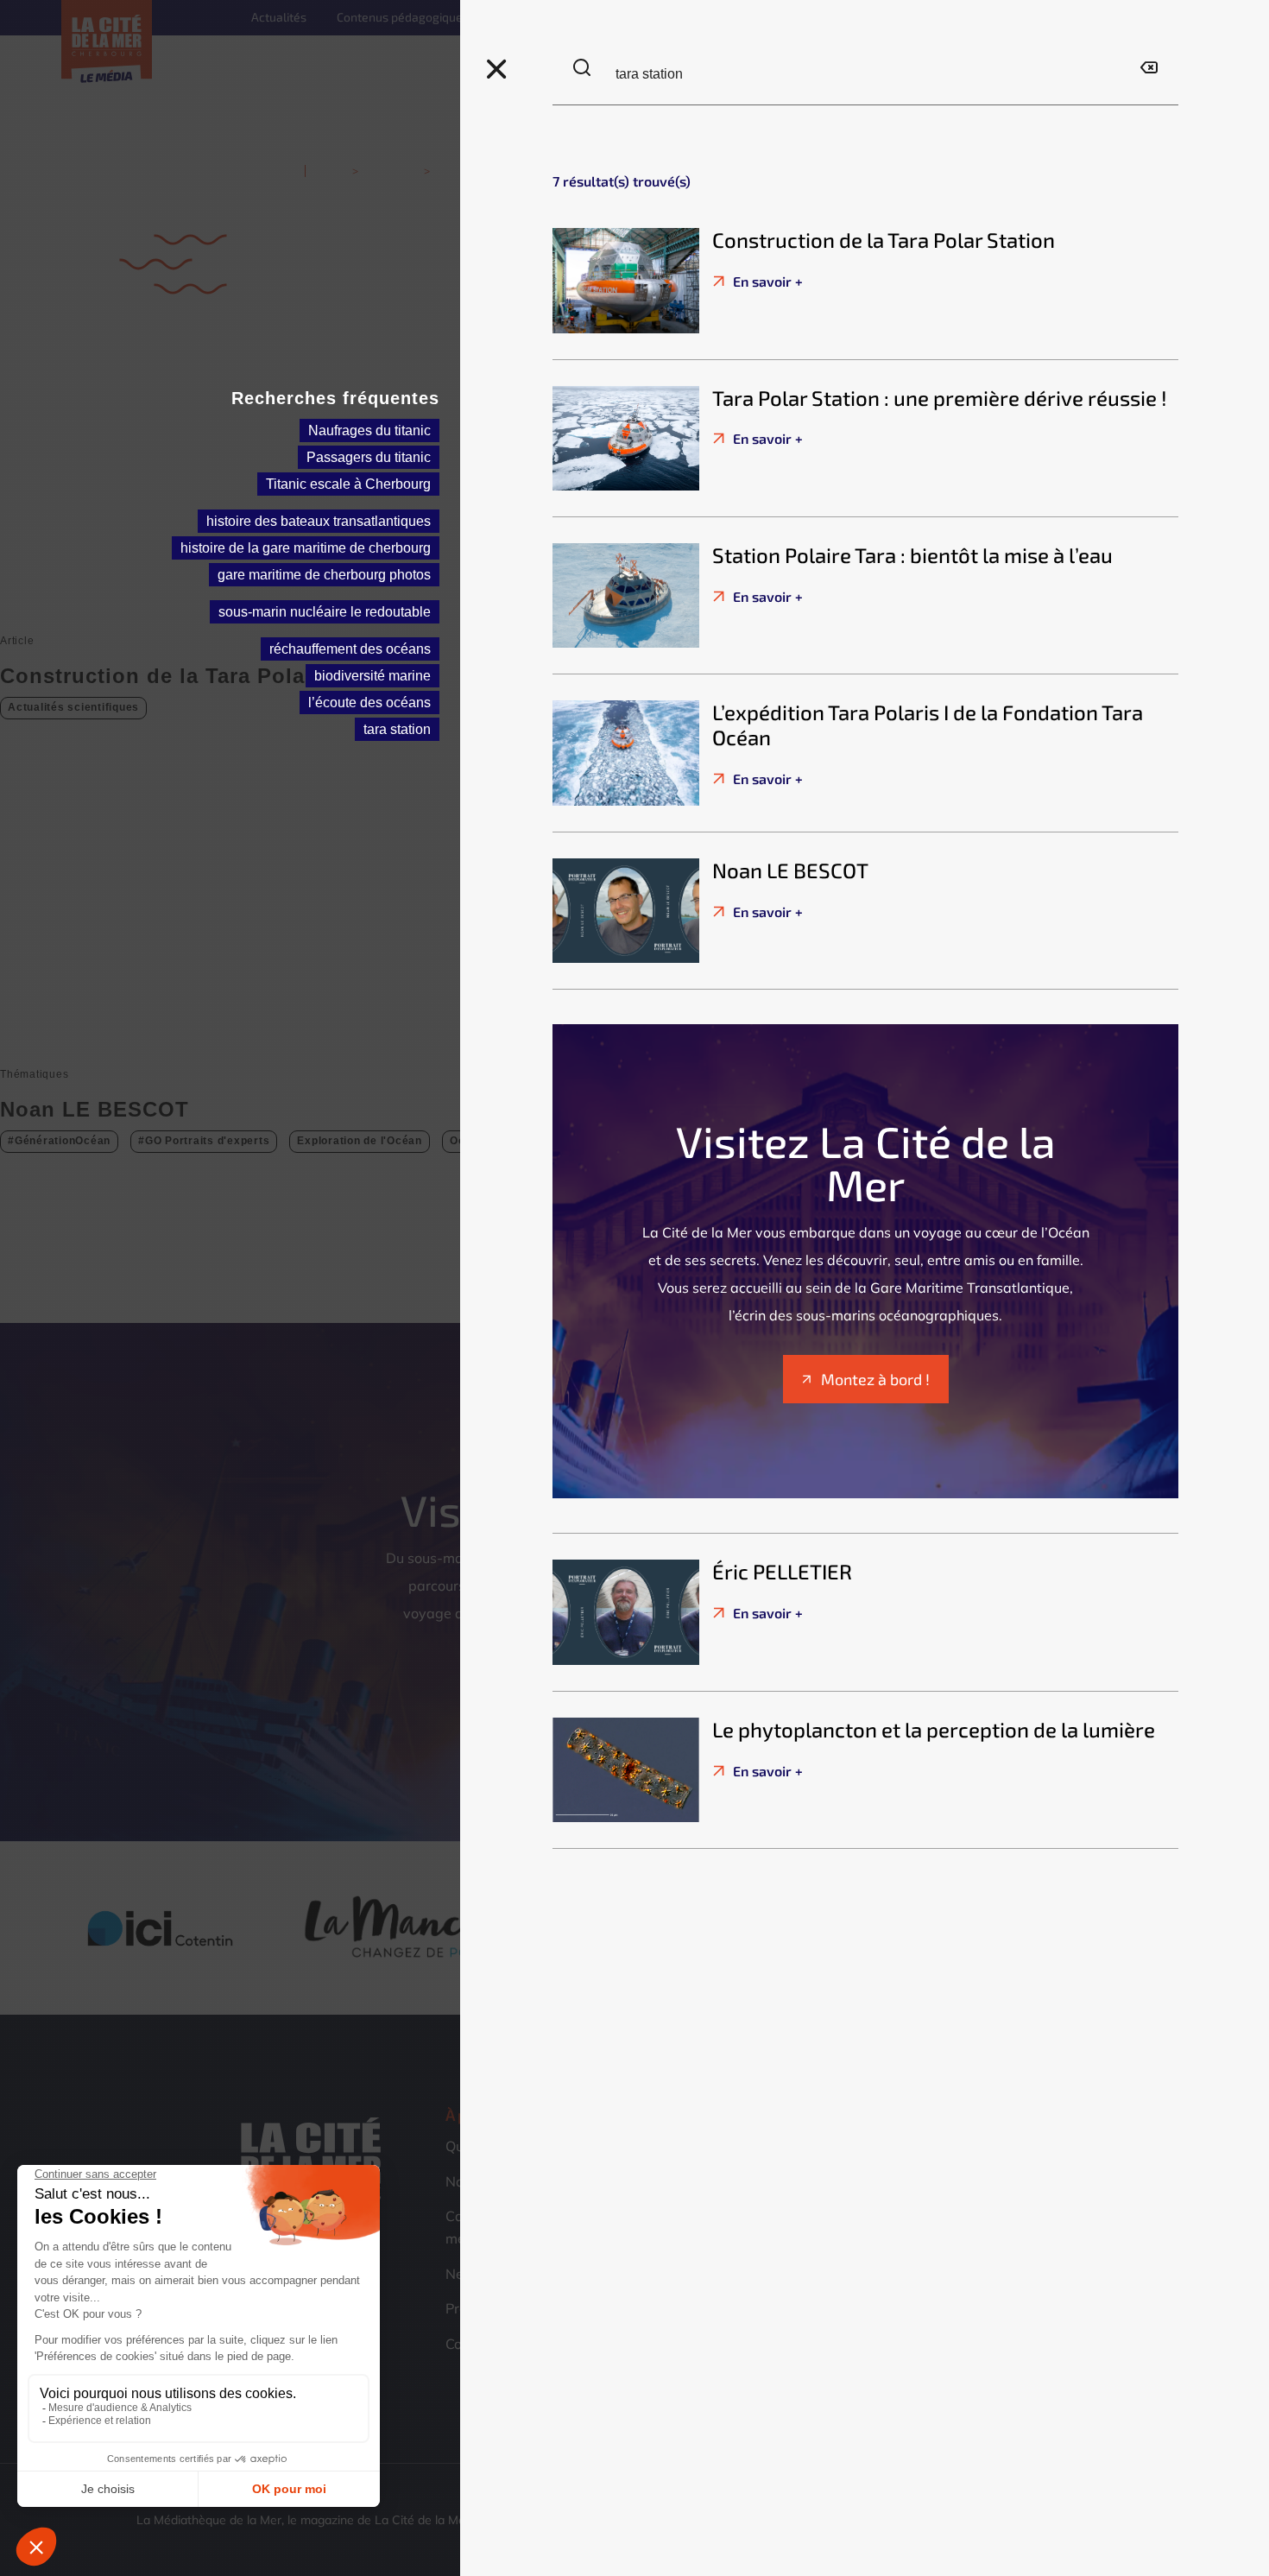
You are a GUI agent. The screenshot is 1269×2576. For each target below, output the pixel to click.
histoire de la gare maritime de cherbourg (306, 548)
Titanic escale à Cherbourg (348, 484)
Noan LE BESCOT (790, 870)
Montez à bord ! (875, 1379)
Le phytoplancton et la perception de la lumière (934, 1729)
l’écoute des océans (369, 703)
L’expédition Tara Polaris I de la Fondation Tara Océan (928, 725)
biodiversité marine (372, 676)
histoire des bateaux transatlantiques (319, 521)
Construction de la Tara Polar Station (884, 240)
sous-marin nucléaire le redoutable (325, 612)
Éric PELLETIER (782, 1571)
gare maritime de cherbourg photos (324, 575)
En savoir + (766, 281)
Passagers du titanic (369, 457)
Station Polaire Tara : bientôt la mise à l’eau (912, 555)
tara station (397, 729)
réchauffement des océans (350, 649)
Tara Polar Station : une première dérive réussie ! (940, 398)
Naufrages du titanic (369, 430)
